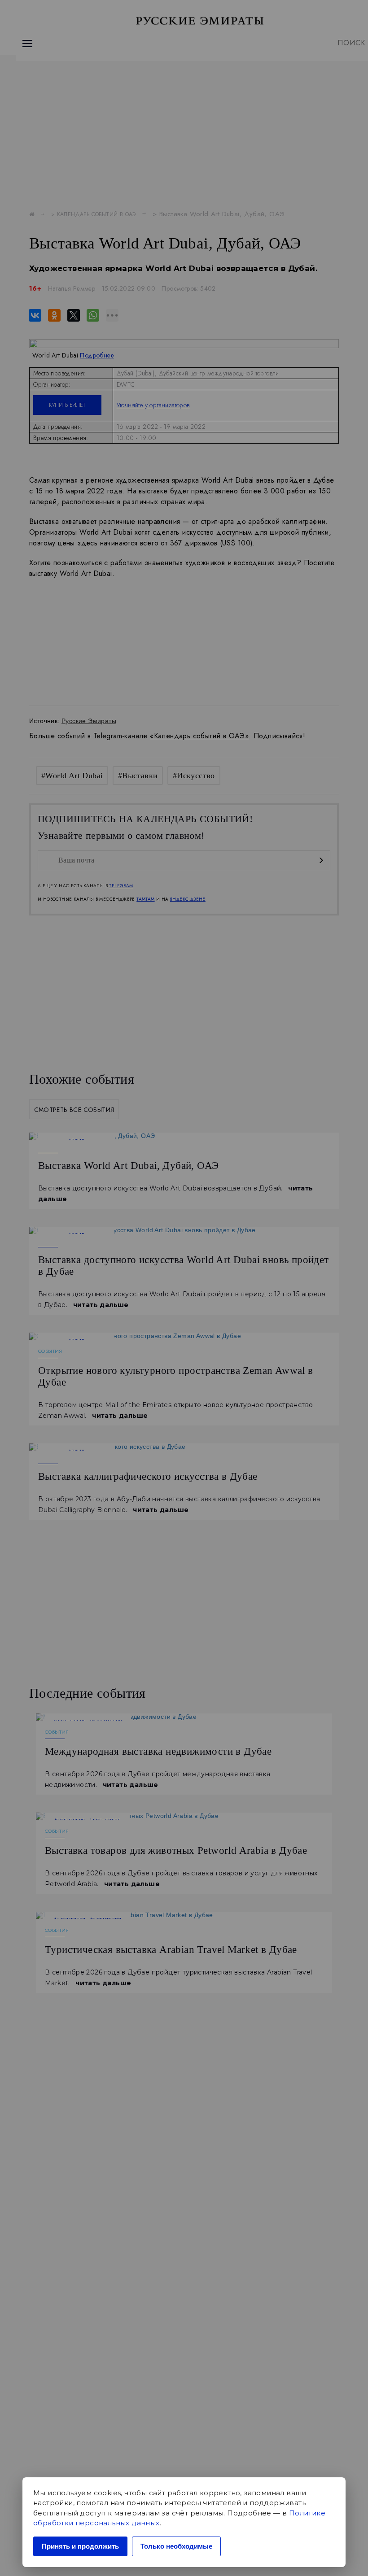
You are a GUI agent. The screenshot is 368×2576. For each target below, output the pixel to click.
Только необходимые (176, 2546)
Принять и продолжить (80, 2546)
